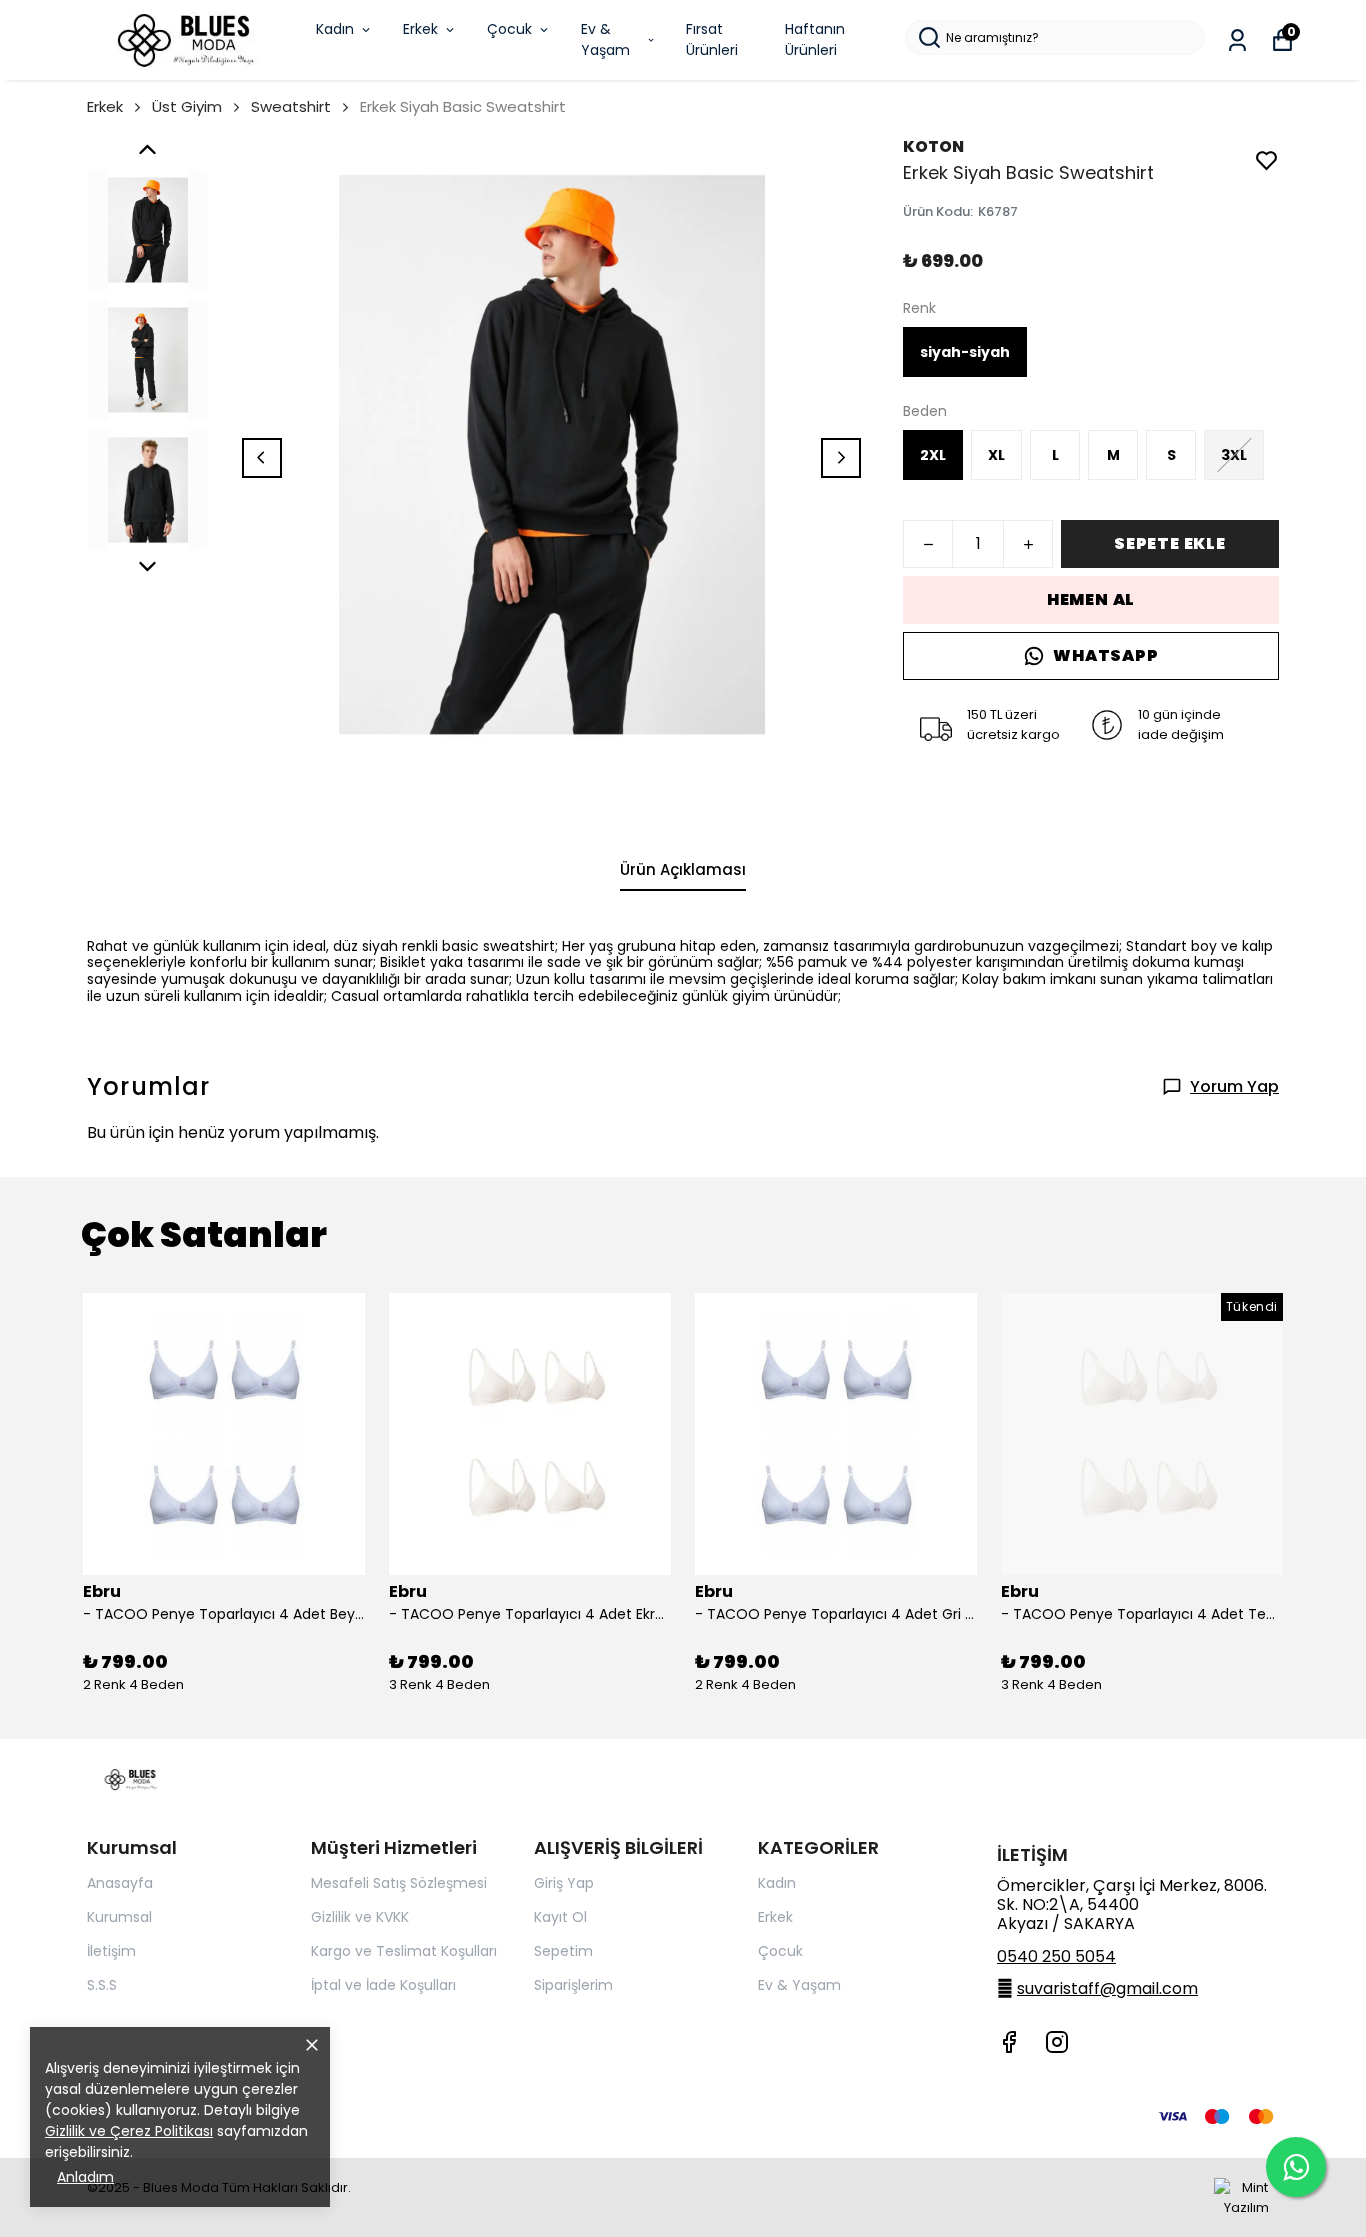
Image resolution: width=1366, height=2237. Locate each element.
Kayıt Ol (560, 1917)
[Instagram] (1057, 2042)
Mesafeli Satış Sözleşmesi (399, 1883)
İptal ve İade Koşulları (383, 1985)
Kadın (335, 29)
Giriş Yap (564, 1883)
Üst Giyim (187, 106)
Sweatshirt (291, 106)
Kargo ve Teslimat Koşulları (404, 1951)
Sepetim (563, 1951)
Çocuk (509, 29)
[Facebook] (1009, 2042)
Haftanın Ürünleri (815, 39)
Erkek (420, 29)
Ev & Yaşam (605, 39)
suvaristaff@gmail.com (1107, 1988)
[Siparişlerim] (1237, 40)
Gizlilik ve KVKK (360, 1917)
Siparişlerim (573, 1985)
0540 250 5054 (1056, 1956)
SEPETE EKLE (1170, 543)
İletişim (111, 1951)
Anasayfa (120, 1883)
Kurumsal (119, 1917)
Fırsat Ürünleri (712, 39)
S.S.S (102, 1985)
